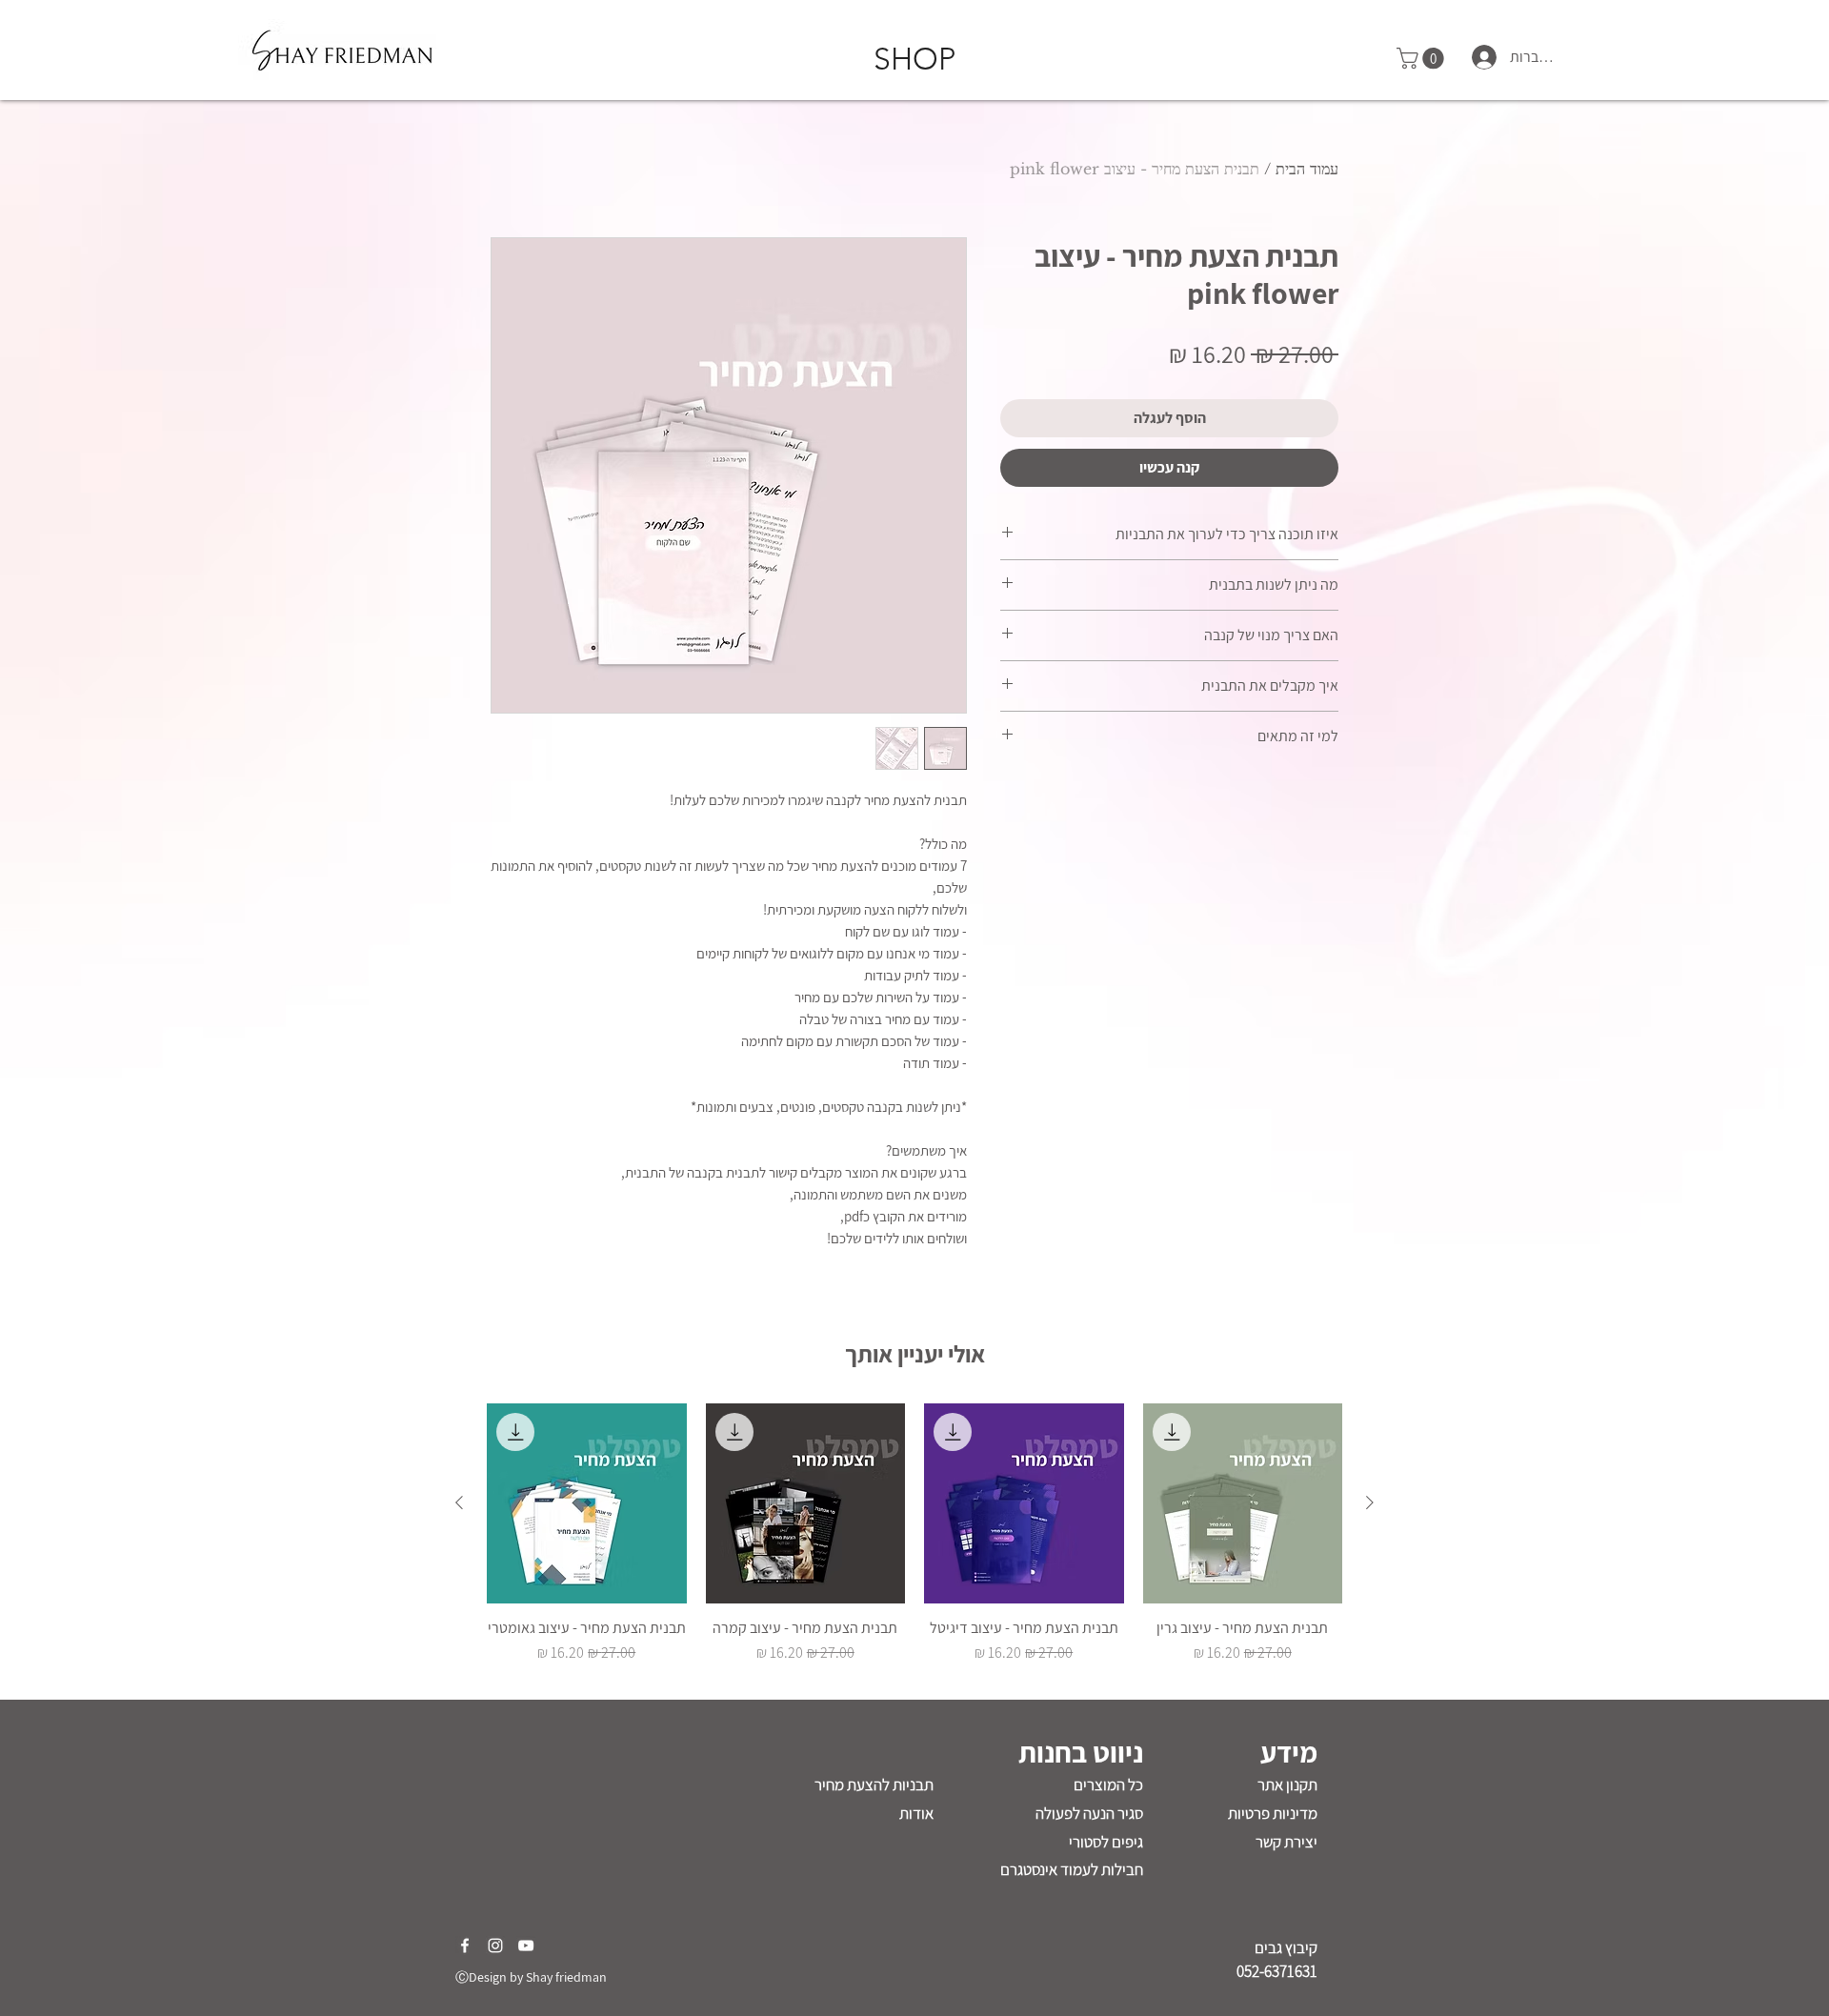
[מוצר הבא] (459, 1502)
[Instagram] (495, 1945)
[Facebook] (465, 1945)
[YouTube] (526, 1945)
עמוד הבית (1307, 169)
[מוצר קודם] (1370, 1502)
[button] (1423, 58)
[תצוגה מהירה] (1243, 1503)
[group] (914, 1543)
